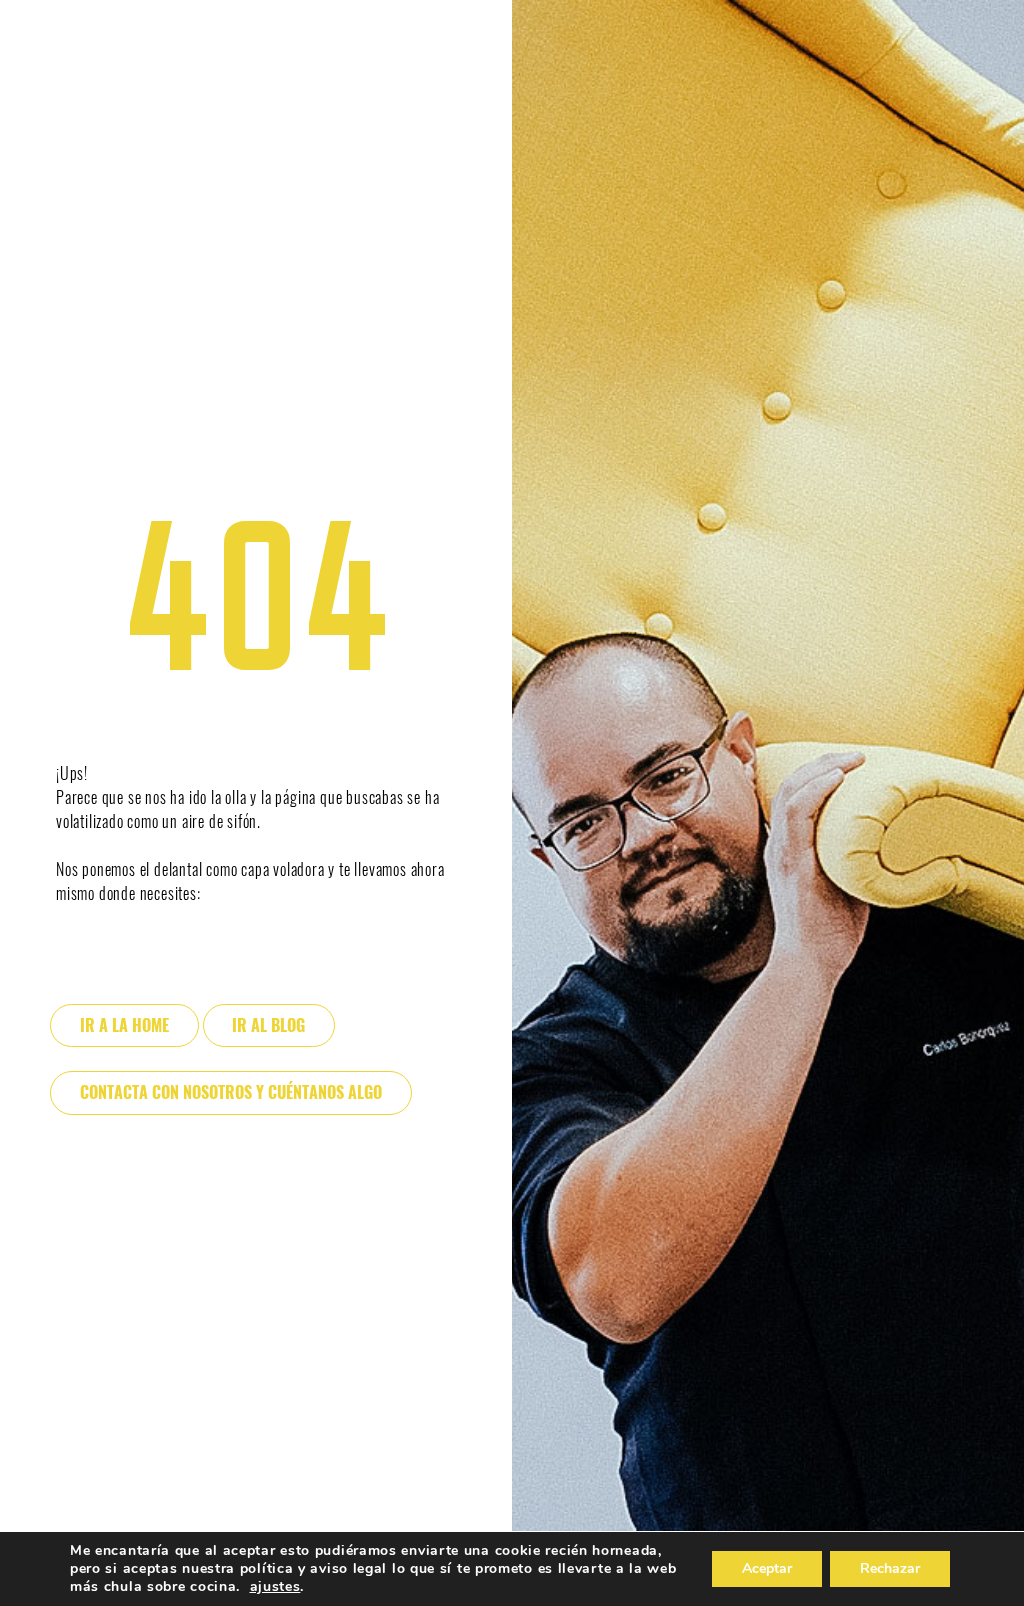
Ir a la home (124, 1025)
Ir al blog (268, 1025)
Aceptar (767, 1568)
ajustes (275, 1587)
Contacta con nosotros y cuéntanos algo (231, 1092)
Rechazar (890, 1568)
